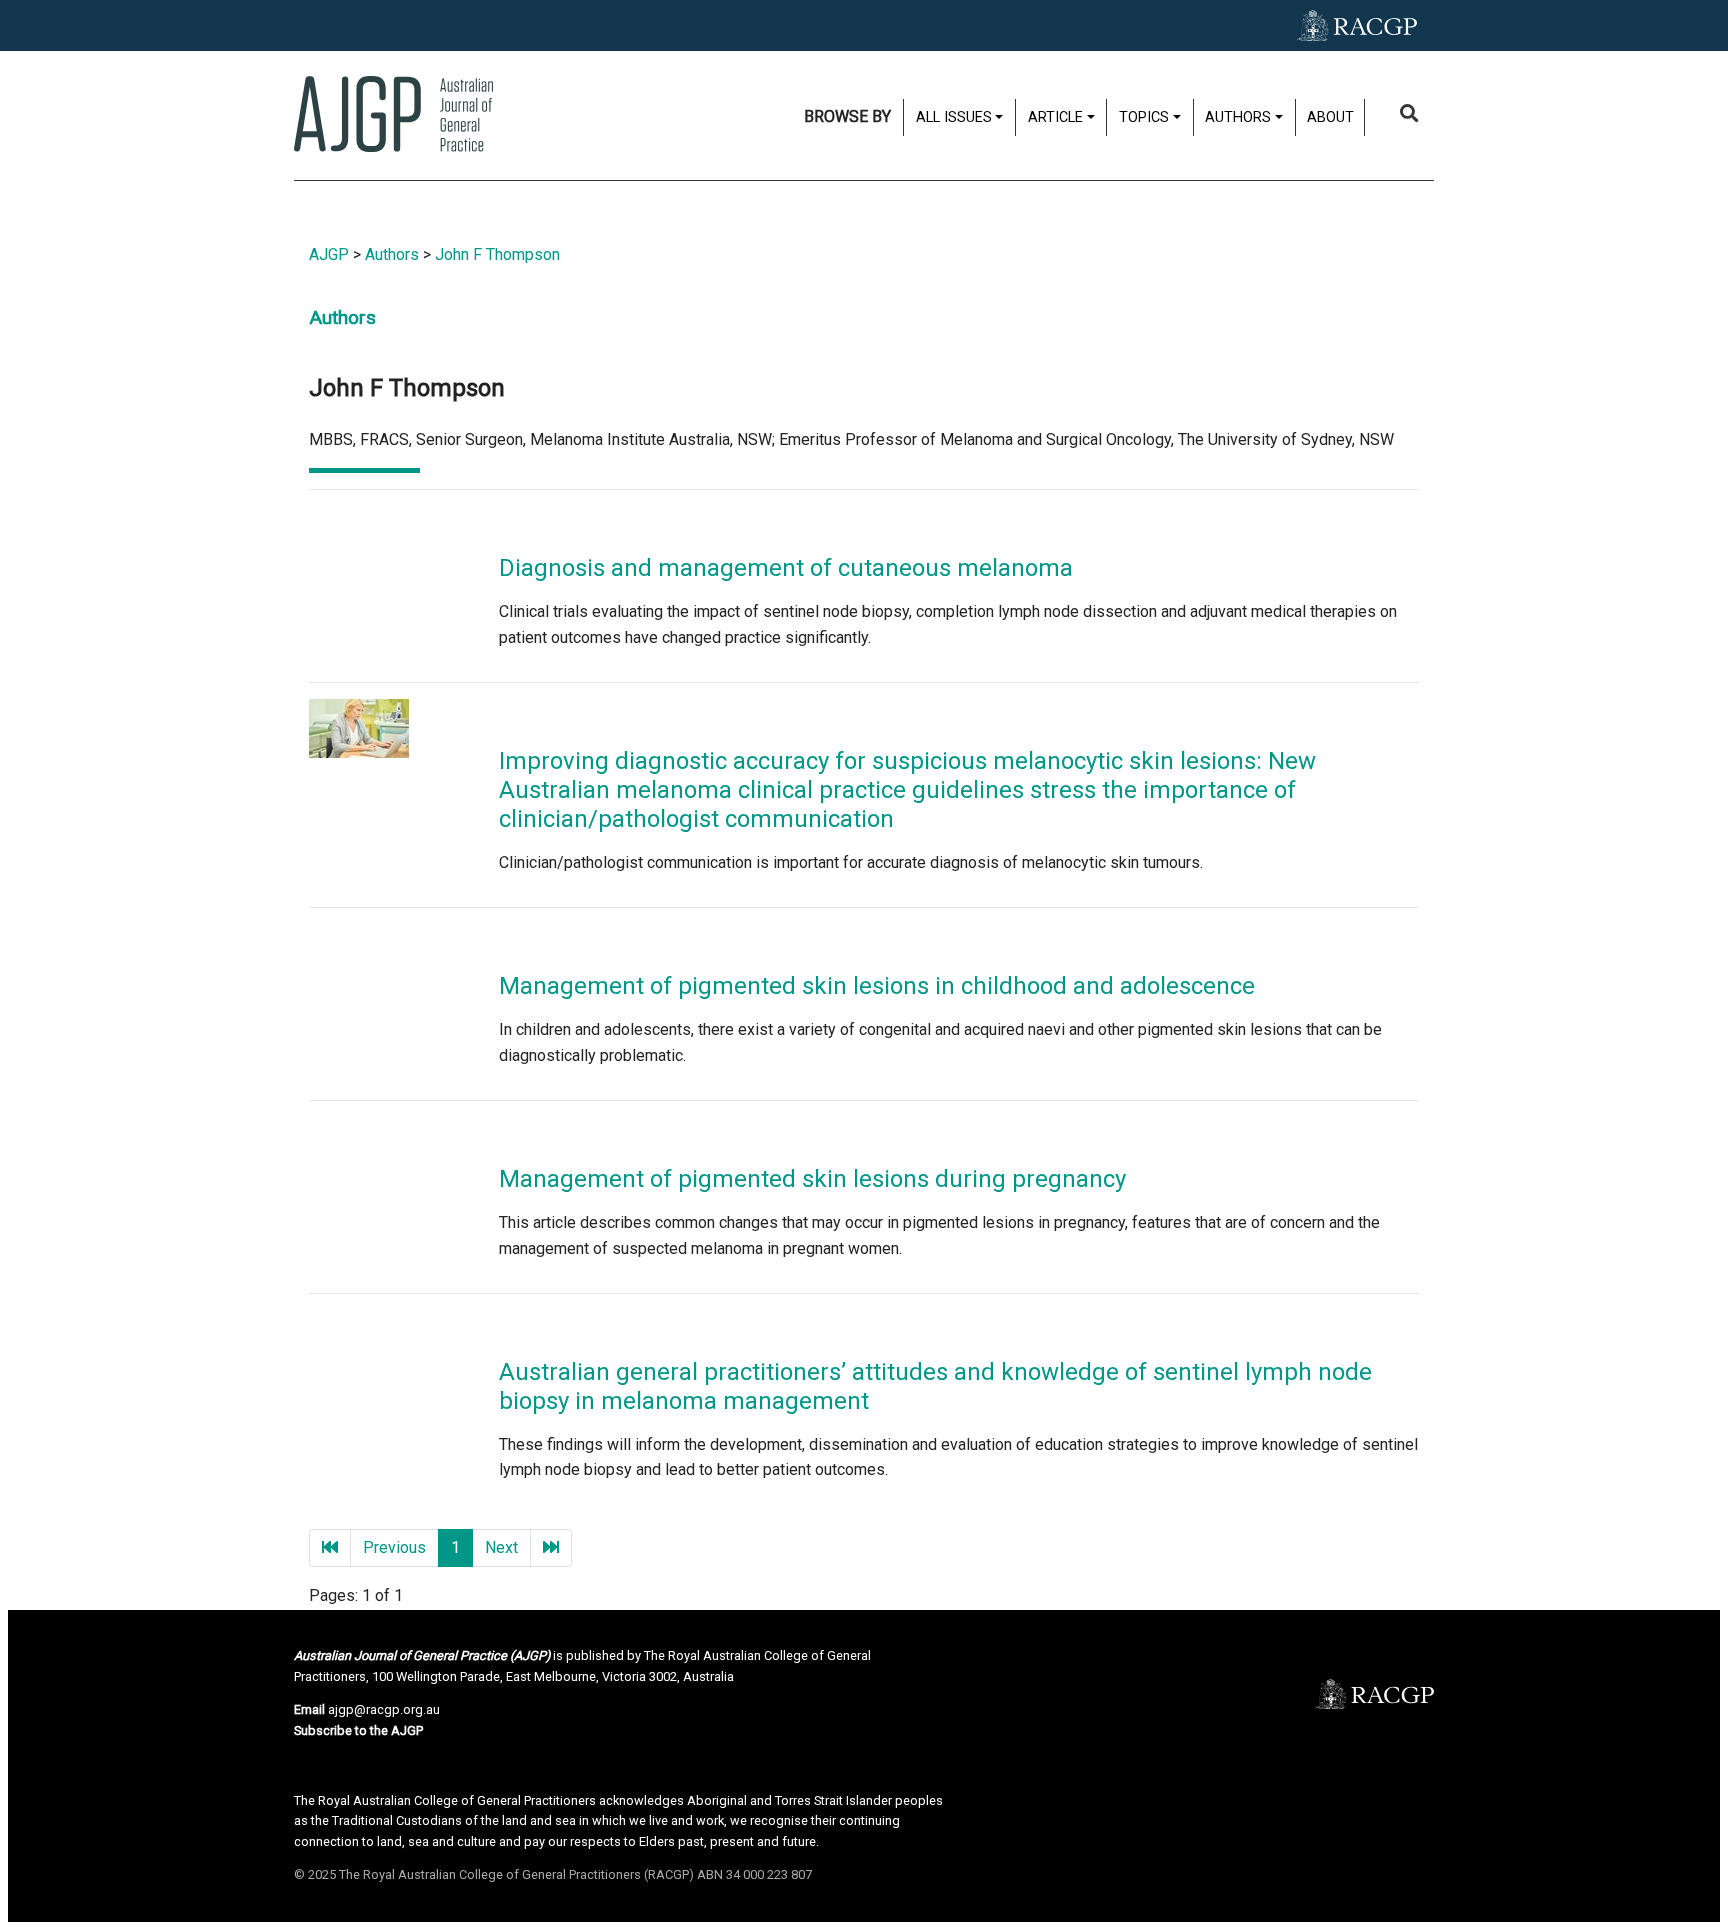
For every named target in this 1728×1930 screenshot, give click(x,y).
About (1330, 117)
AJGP (329, 254)
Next (501, 1547)
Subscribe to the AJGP (358, 1730)
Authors (392, 254)
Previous (394, 1547)
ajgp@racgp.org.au (384, 1709)
